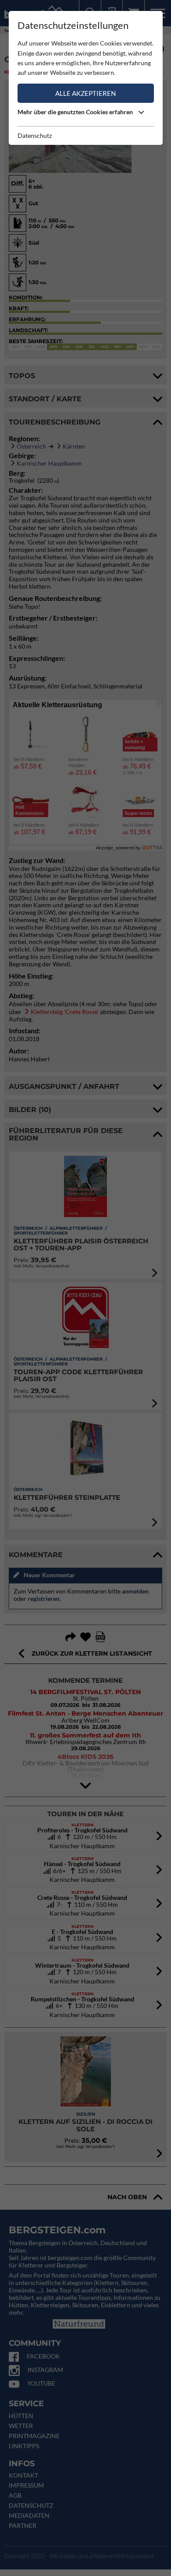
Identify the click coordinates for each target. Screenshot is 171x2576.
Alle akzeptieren (85, 93)
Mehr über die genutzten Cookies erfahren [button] (76, 112)
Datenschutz (35, 135)
